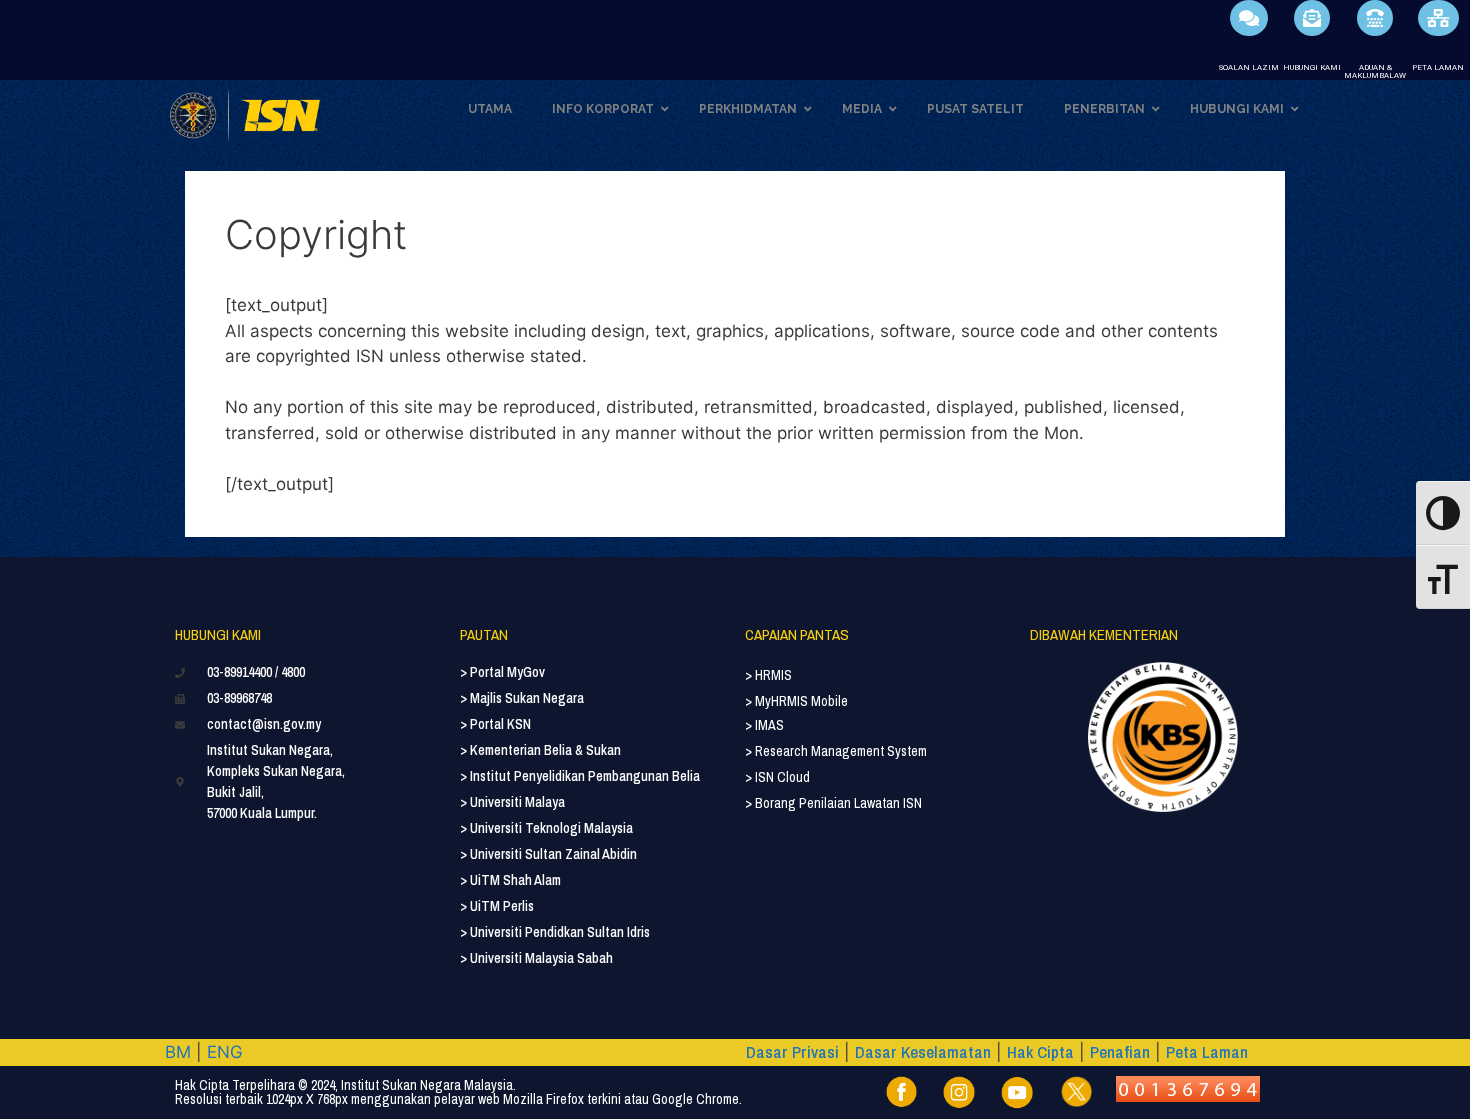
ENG (225, 1052)
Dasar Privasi (792, 1051)
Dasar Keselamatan (923, 1051)
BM (178, 1052)
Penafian (1120, 1051)
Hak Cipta (1040, 1051)
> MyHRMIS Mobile (796, 701)
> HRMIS (768, 675)
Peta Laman (1207, 1051)
